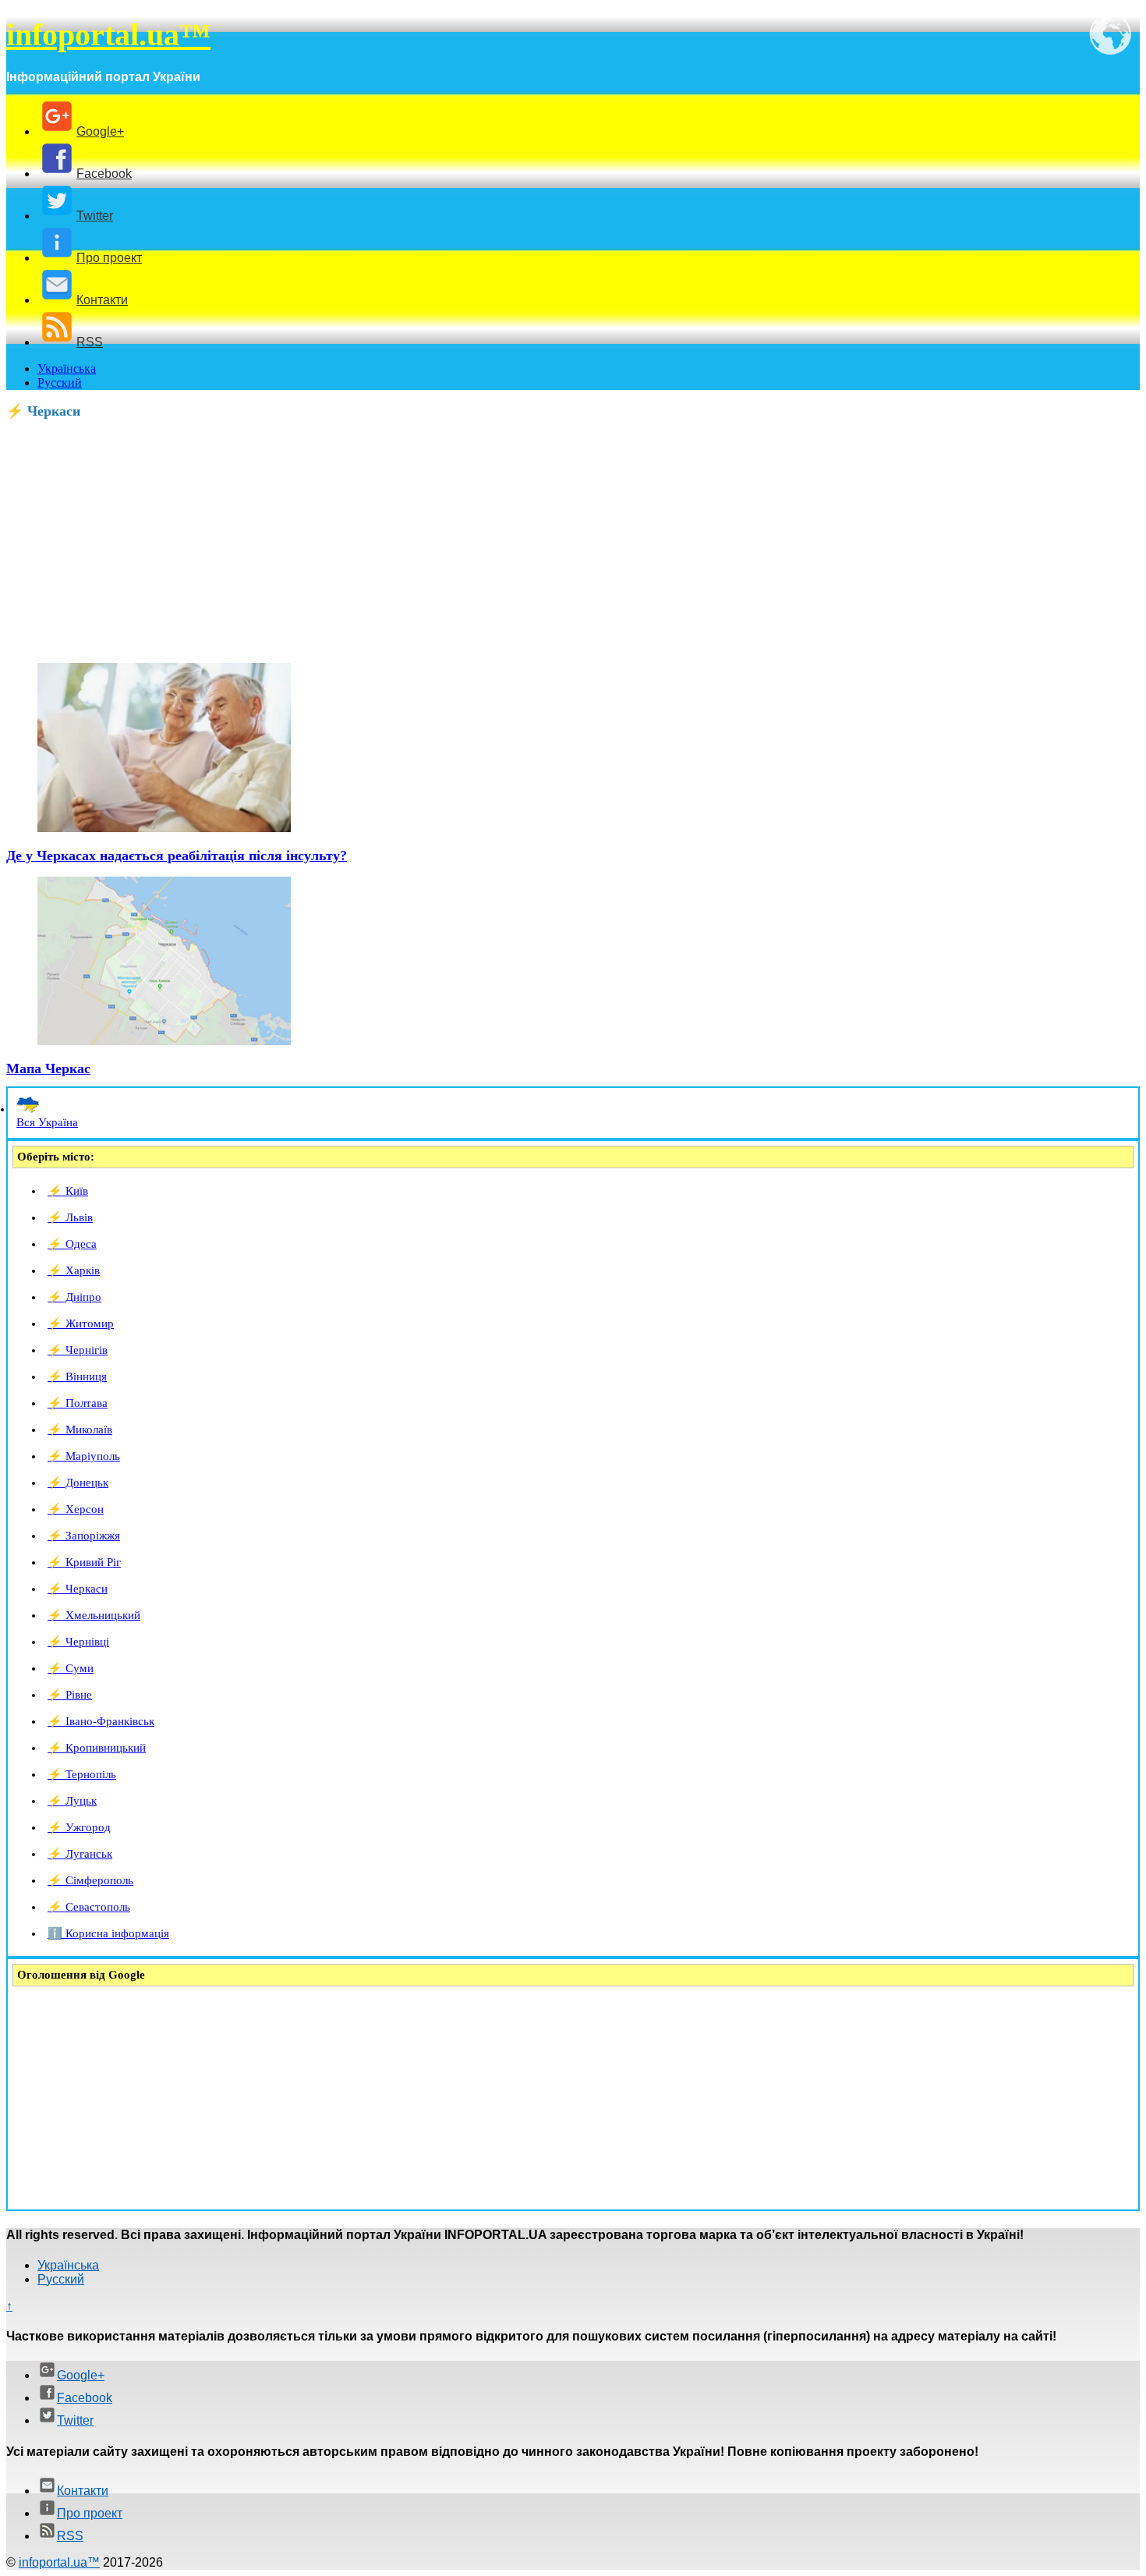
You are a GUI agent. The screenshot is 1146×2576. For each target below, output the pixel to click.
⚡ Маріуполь (84, 1456)
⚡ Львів (70, 1217)
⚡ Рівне (70, 1695)
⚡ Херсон (76, 1509)
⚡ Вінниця (77, 1377)
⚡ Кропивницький (97, 1748)
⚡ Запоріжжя (84, 1536)
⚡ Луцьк (72, 1801)
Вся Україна (47, 1122)
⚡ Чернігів (78, 1350)
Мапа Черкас (48, 1068)
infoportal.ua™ (108, 35)
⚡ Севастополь (89, 1907)
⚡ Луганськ (80, 1854)
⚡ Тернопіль (82, 1774)
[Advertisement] (474, 541)
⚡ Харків (74, 1270)
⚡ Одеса (72, 1244)
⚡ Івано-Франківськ (101, 1721)
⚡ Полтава (78, 1403)
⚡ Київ (68, 1191)
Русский (60, 383)
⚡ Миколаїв (80, 1430)
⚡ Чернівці (78, 1642)
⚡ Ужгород (79, 1827)
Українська (67, 369)
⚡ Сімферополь (90, 1880)
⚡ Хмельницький (94, 1615)
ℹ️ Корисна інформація (108, 1933)
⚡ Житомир (81, 1323)
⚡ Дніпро (74, 1297)
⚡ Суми (71, 1668)
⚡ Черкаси (78, 1589)
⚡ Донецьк (78, 1483)
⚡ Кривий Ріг (84, 1562)
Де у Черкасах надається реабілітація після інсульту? (177, 856)
